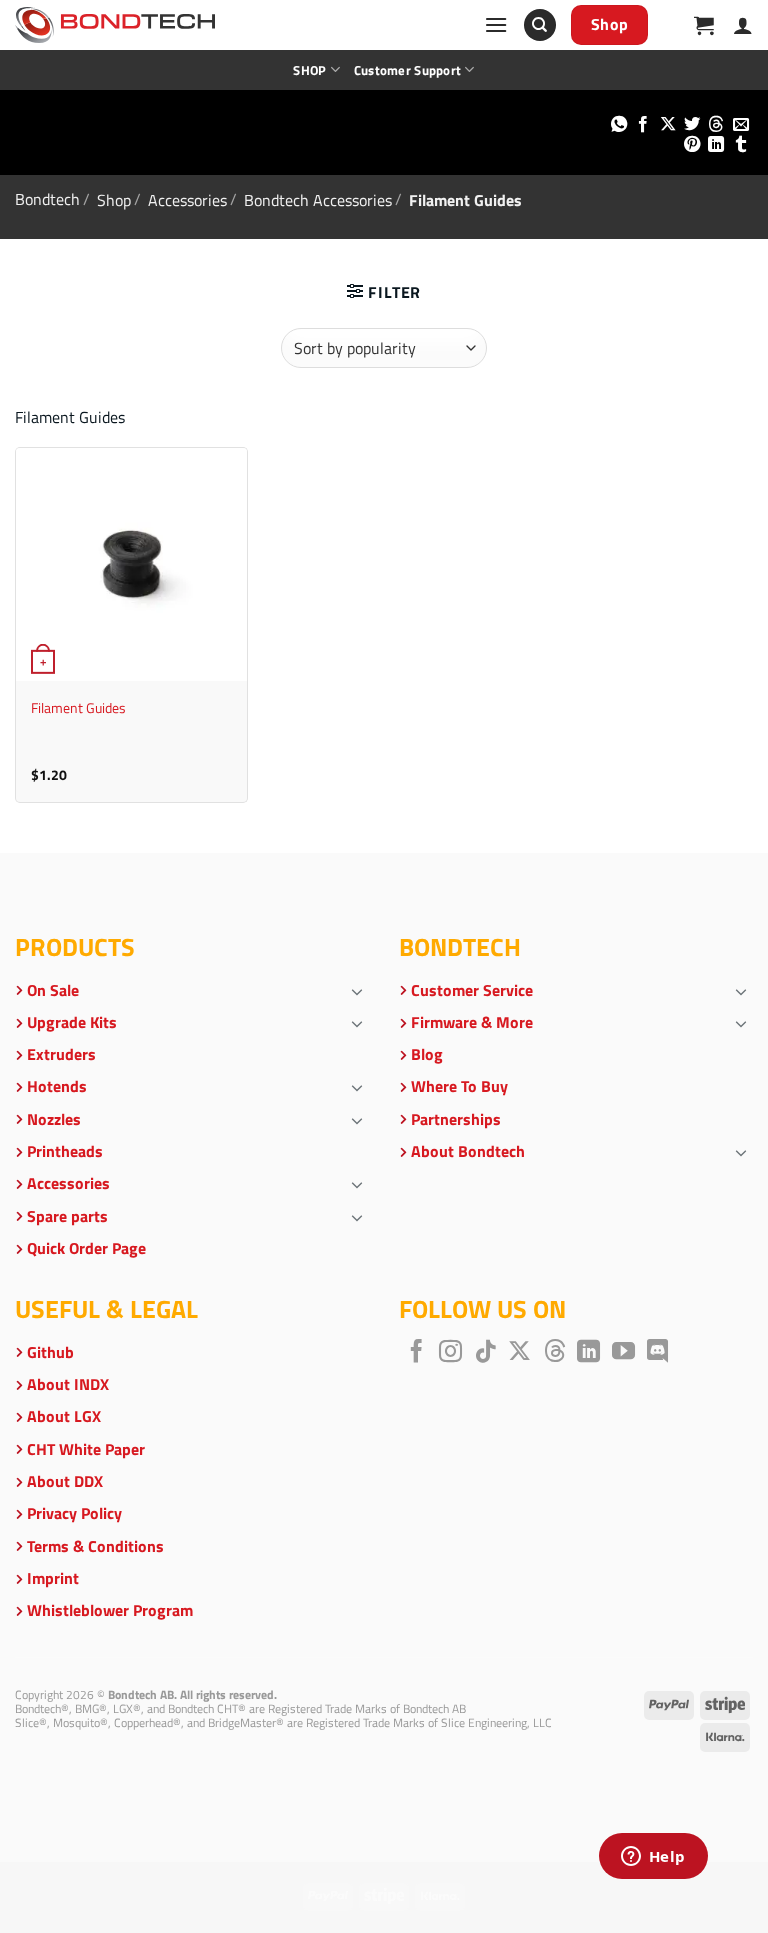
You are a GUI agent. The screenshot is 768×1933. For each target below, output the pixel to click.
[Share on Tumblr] (741, 145)
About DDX (65, 1481)
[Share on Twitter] (692, 125)
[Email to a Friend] (741, 125)
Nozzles (54, 1119)
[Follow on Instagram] (450, 1353)
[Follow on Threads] (554, 1353)
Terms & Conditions (95, 1546)
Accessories (187, 199)
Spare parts (67, 1216)
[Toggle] (357, 991)
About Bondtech (468, 1151)
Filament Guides (78, 708)
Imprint (53, 1578)
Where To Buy (459, 1086)
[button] (496, 24)
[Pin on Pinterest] (692, 145)
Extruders (61, 1054)
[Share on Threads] (716, 125)
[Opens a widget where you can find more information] (653, 1858)
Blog (427, 1054)
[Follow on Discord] (657, 1353)
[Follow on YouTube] (623, 1353)
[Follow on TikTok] (485, 1353)
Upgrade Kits (72, 1022)
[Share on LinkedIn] (716, 145)
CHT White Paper (86, 1449)
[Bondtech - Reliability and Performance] (115, 25)
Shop (114, 199)
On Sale (53, 990)
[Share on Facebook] (643, 125)
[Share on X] (667, 125)
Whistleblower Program (110, 1610)
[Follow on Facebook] (416, 1353)
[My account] (743, 25)
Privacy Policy (74, 1513)
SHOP (309, 70)
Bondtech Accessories (318, 199)
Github (50, 1352)
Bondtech (47, 199)
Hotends (57, 1086)
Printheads (65, 1151)
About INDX (68, 1384)
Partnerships (456, 1119)
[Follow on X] (519, 1353)
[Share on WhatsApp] (618, 125)
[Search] (540, 25)
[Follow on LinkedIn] (588, 1353)
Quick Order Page (86, 1248)
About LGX (64, 1416)
